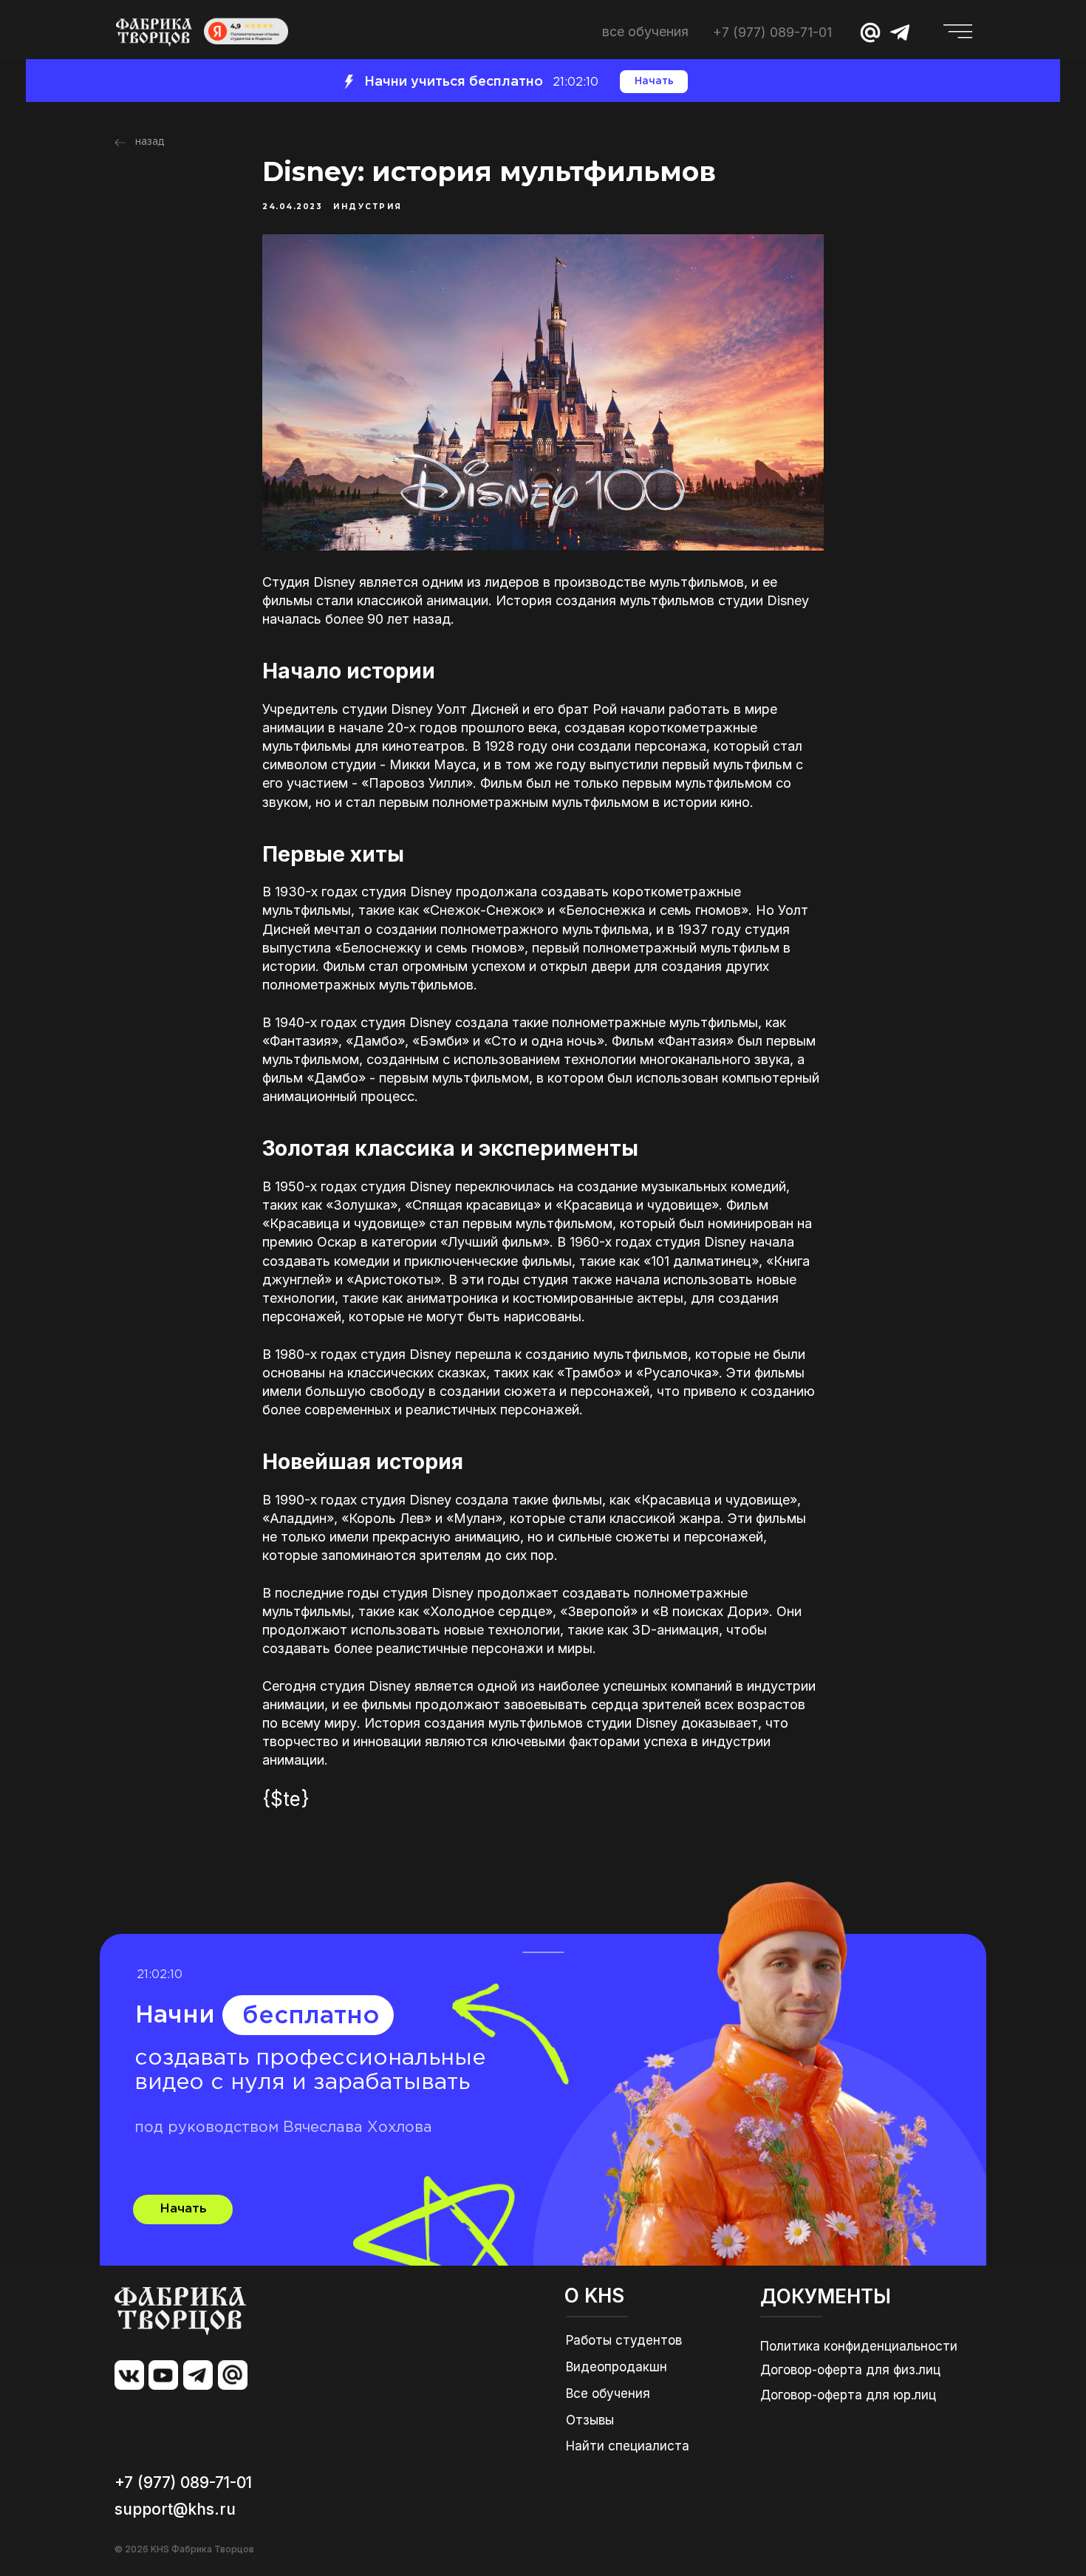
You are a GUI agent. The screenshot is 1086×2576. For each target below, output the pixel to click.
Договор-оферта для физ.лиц (850, 2370)
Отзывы (590, 2420)
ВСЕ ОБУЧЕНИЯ (645, 31)
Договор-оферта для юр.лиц (848, 2395)
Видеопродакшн (617, 2367)
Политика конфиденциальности (859, 2346)
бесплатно (311, 2016)
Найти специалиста (628, 2446)
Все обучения (608, 2393)
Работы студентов (624, 2340)
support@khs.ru (175, 2509)
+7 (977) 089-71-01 (772, 32)
